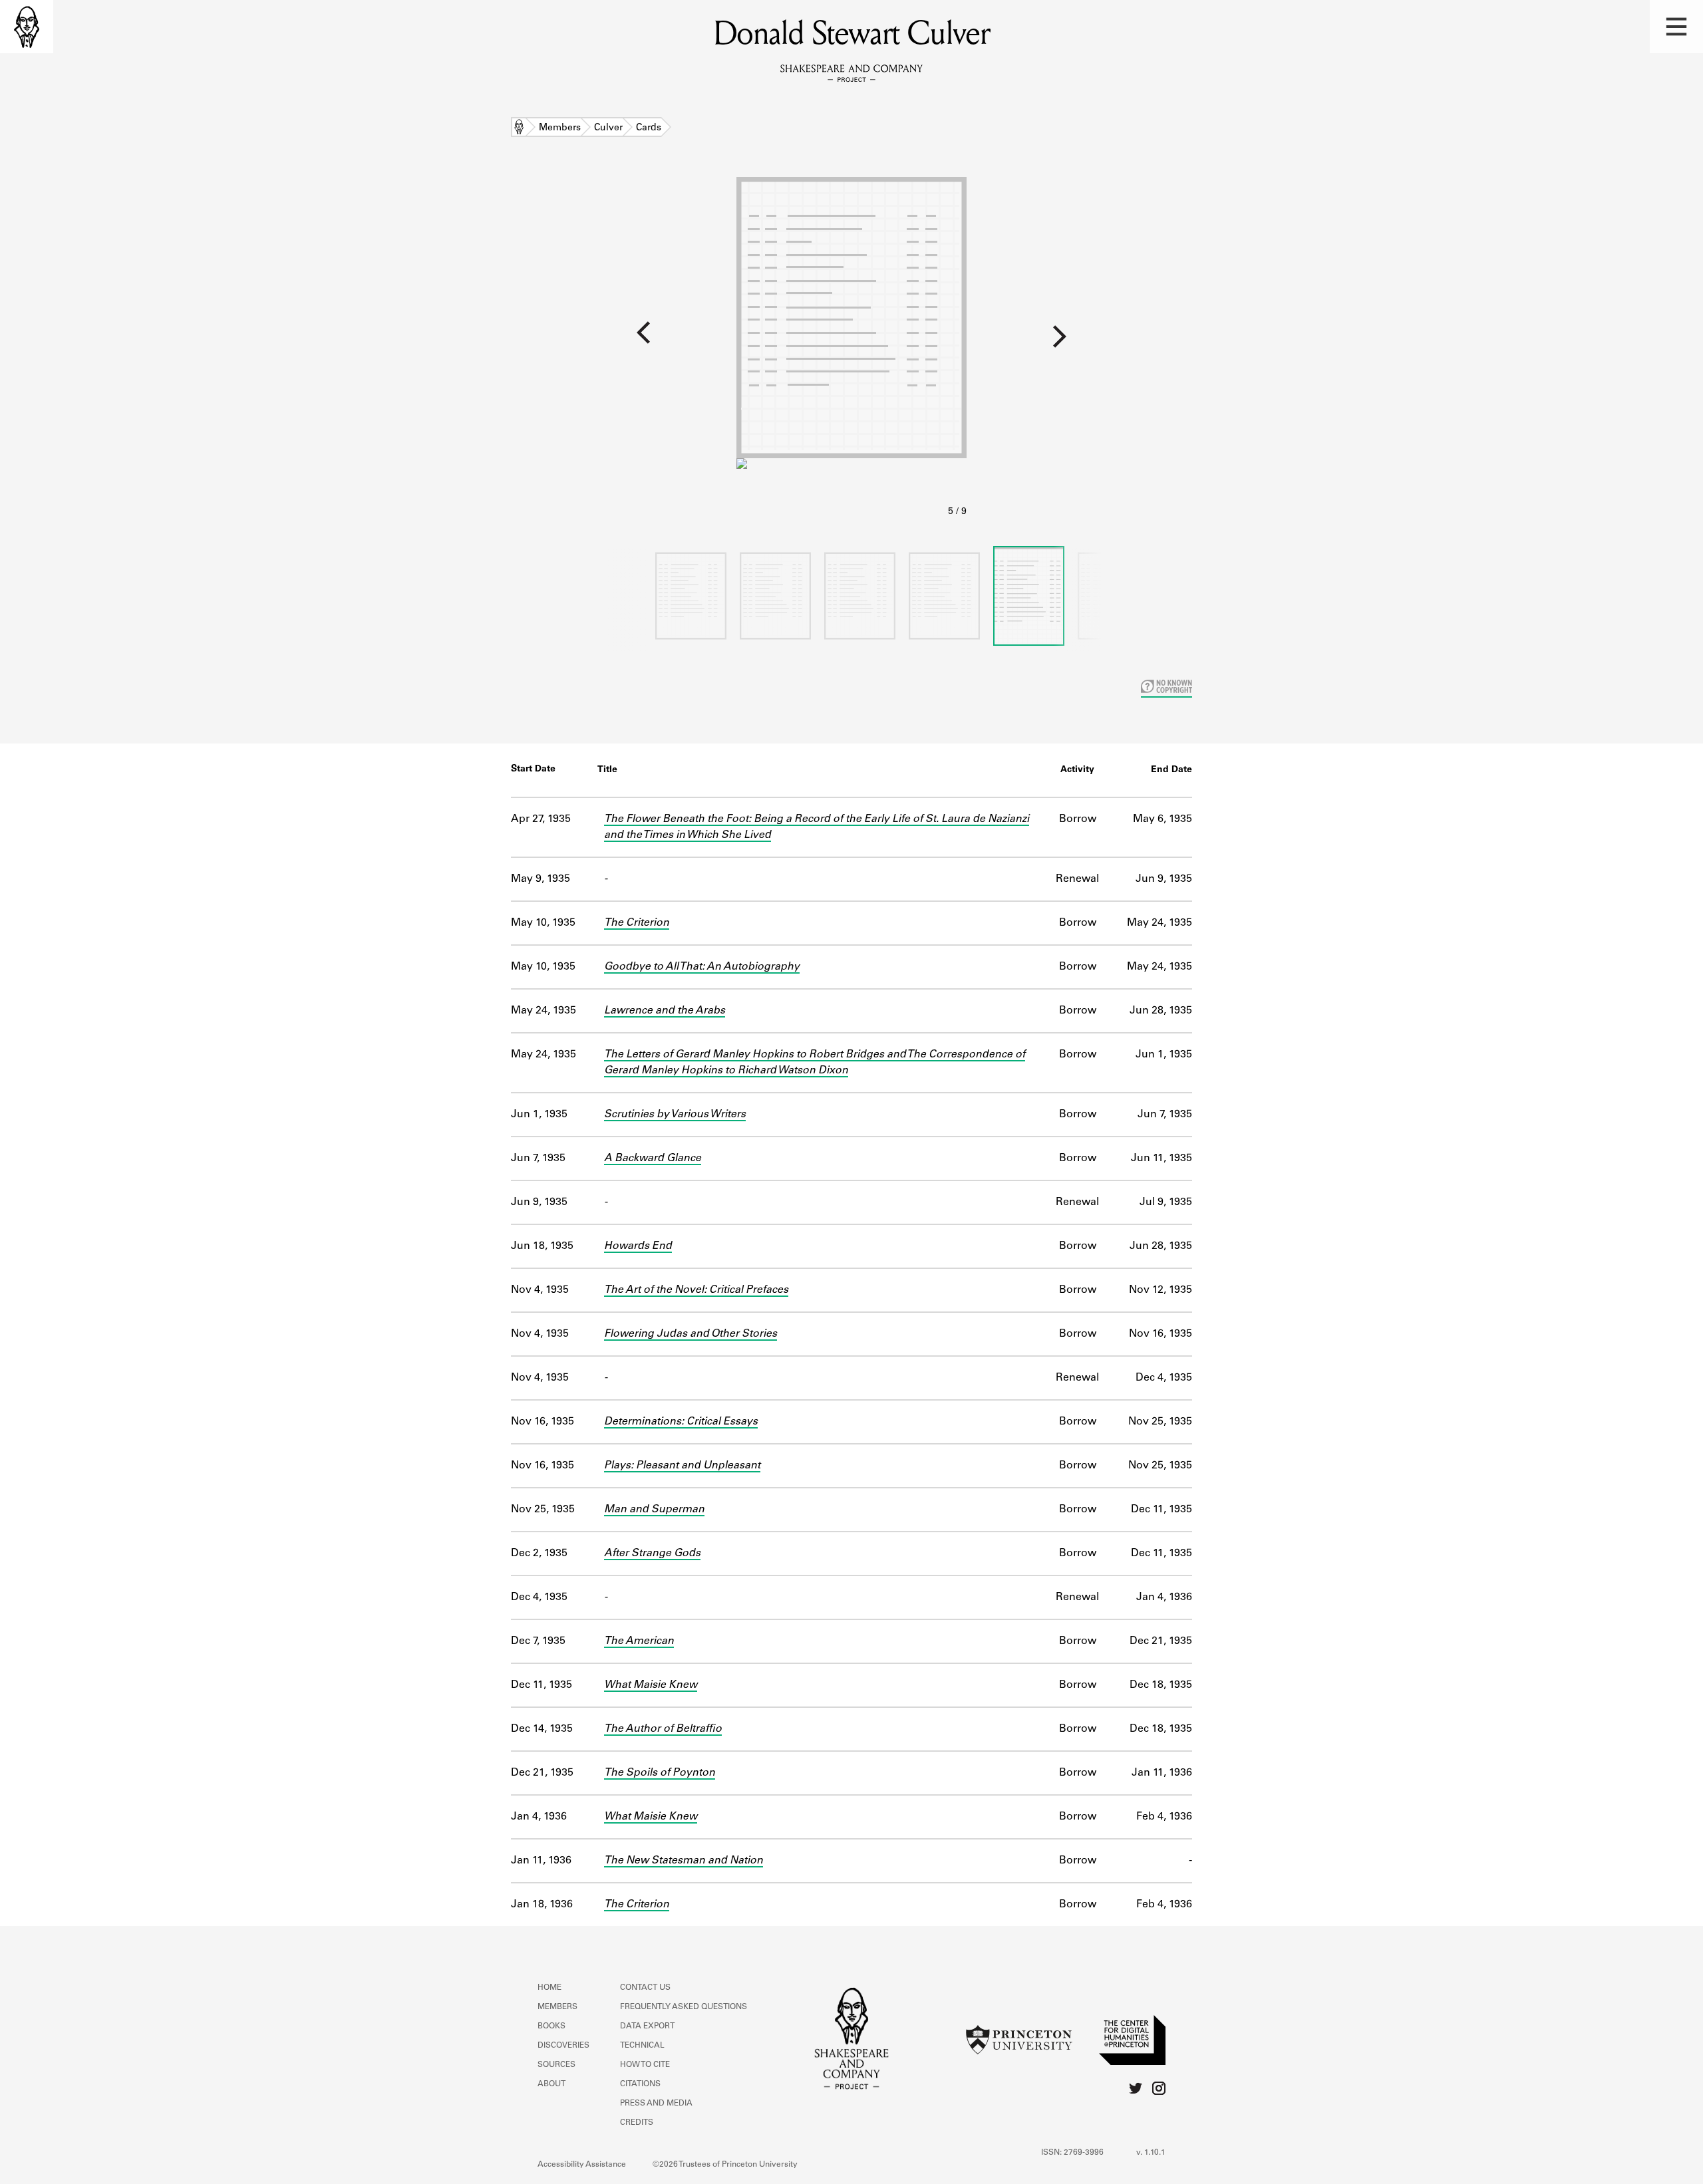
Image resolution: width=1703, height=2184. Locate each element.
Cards (649, 128)
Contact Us (645, 1988)
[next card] (1335, 341)
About (551, 2084)
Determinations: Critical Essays (681, 1422)
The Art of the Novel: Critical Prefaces (696, 1290)
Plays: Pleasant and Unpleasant (682, 1466)
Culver (608, 128)
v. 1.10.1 (1151, 2153)
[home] (27, 27)
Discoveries (563, 2046)
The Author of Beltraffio (663, 1729)
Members (560, 128)
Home (519, 128)
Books (551, 2026)
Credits (637, 2123)
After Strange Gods (652, 1554)
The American (639, 1641)
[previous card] (368, 341)
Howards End (638, 1246)
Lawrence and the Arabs (665, 1011)
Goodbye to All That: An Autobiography (702, 967)
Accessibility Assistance (582, 2165)
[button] (1676, 27)
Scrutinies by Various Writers (675, 1115)
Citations (640, 2084)
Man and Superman (654, 1510)
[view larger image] (851, 348)
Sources (556, 2065)
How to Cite (645, 2065)
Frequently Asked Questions (684, 2007)
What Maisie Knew (651, 1685)
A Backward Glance (653, 1159)
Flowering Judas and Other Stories (691, 1334)
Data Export (647, 2026)
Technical (642, 2046)
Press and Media (656, 2104)
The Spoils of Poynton (660, 1773)
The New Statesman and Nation (684, 1861)
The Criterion (637, 923)
